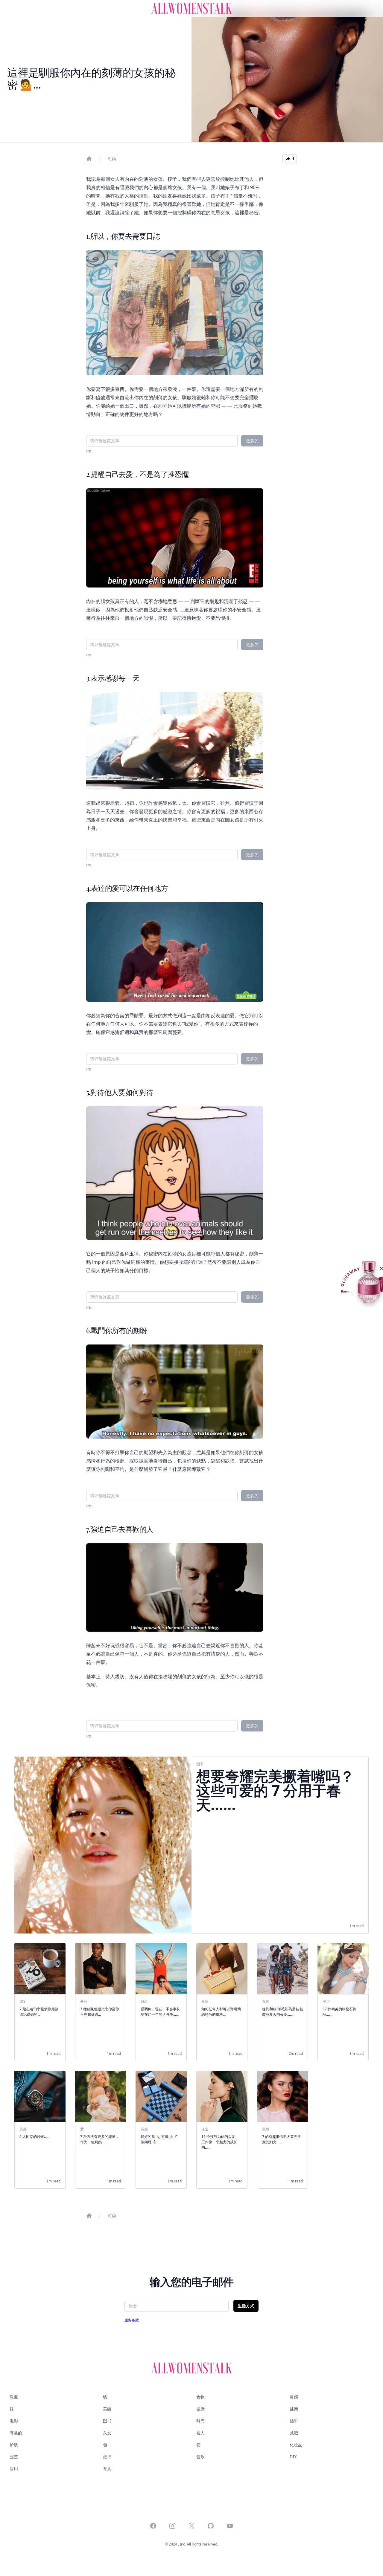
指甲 (294, 2421)
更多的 (252, 441)
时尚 (112, 159)
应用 (14, 2469)
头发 (107, 2433)
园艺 (14, 2457)
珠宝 (14, 2397)
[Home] (89, 159)
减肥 (294, 2433)
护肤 (14, 2445)
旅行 (107, 2457)
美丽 (107, 2409)
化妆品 (296, 2445)
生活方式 (246, 2306)
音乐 (200, 2457)
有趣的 (16, 2433)
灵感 (294, 2397)
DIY (293, 2457)
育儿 (107, 2469)
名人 (200, 2433)
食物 (200, 2397)
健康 (200, 2409)
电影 (14, 2421)
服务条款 (132, 2320)
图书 (107, 2421)
